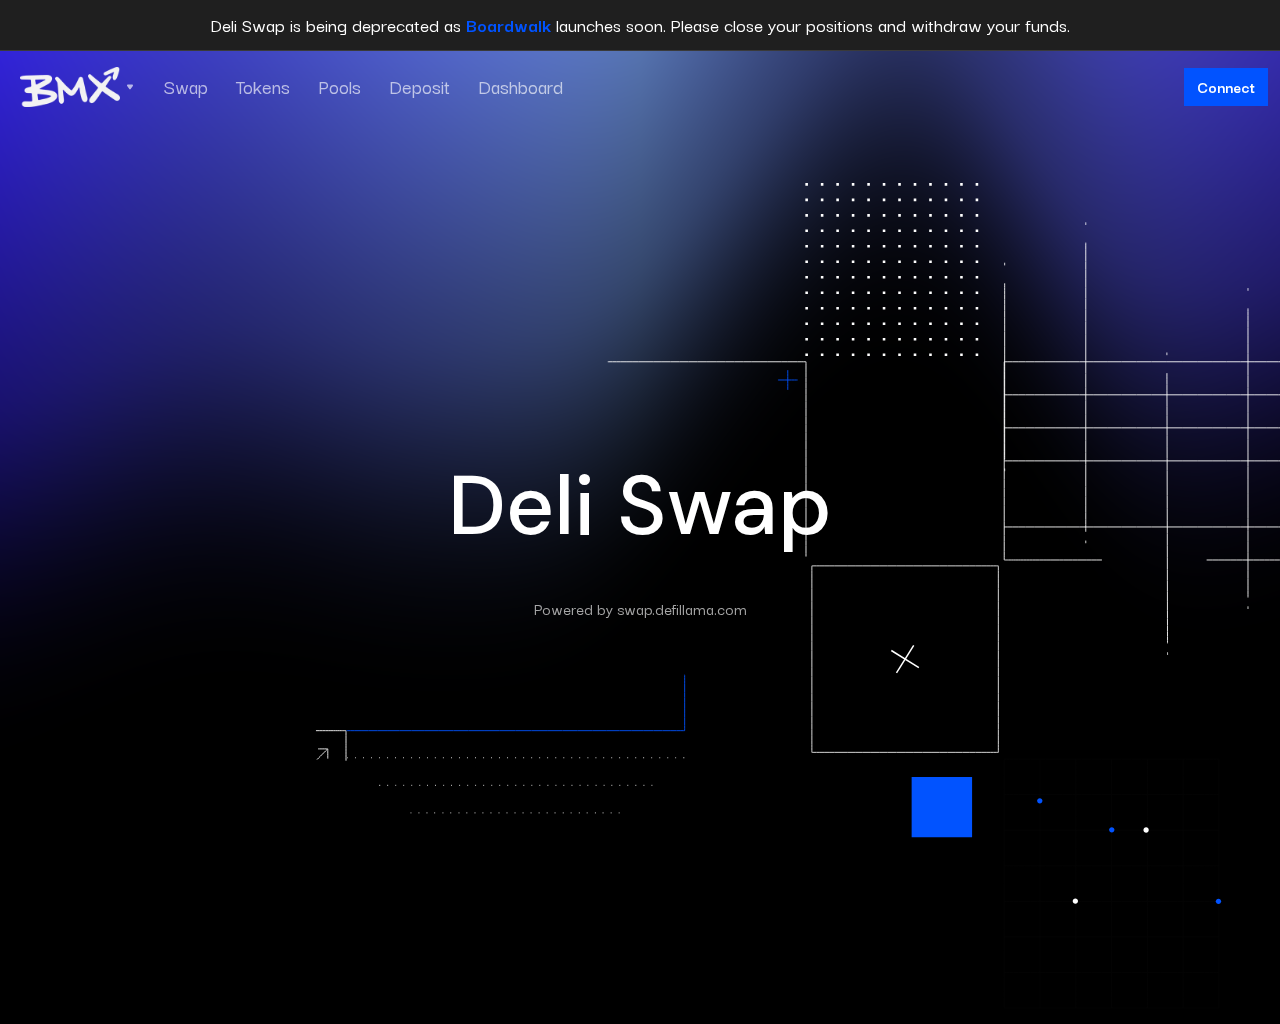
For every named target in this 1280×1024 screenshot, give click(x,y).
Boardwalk (508, 24)
